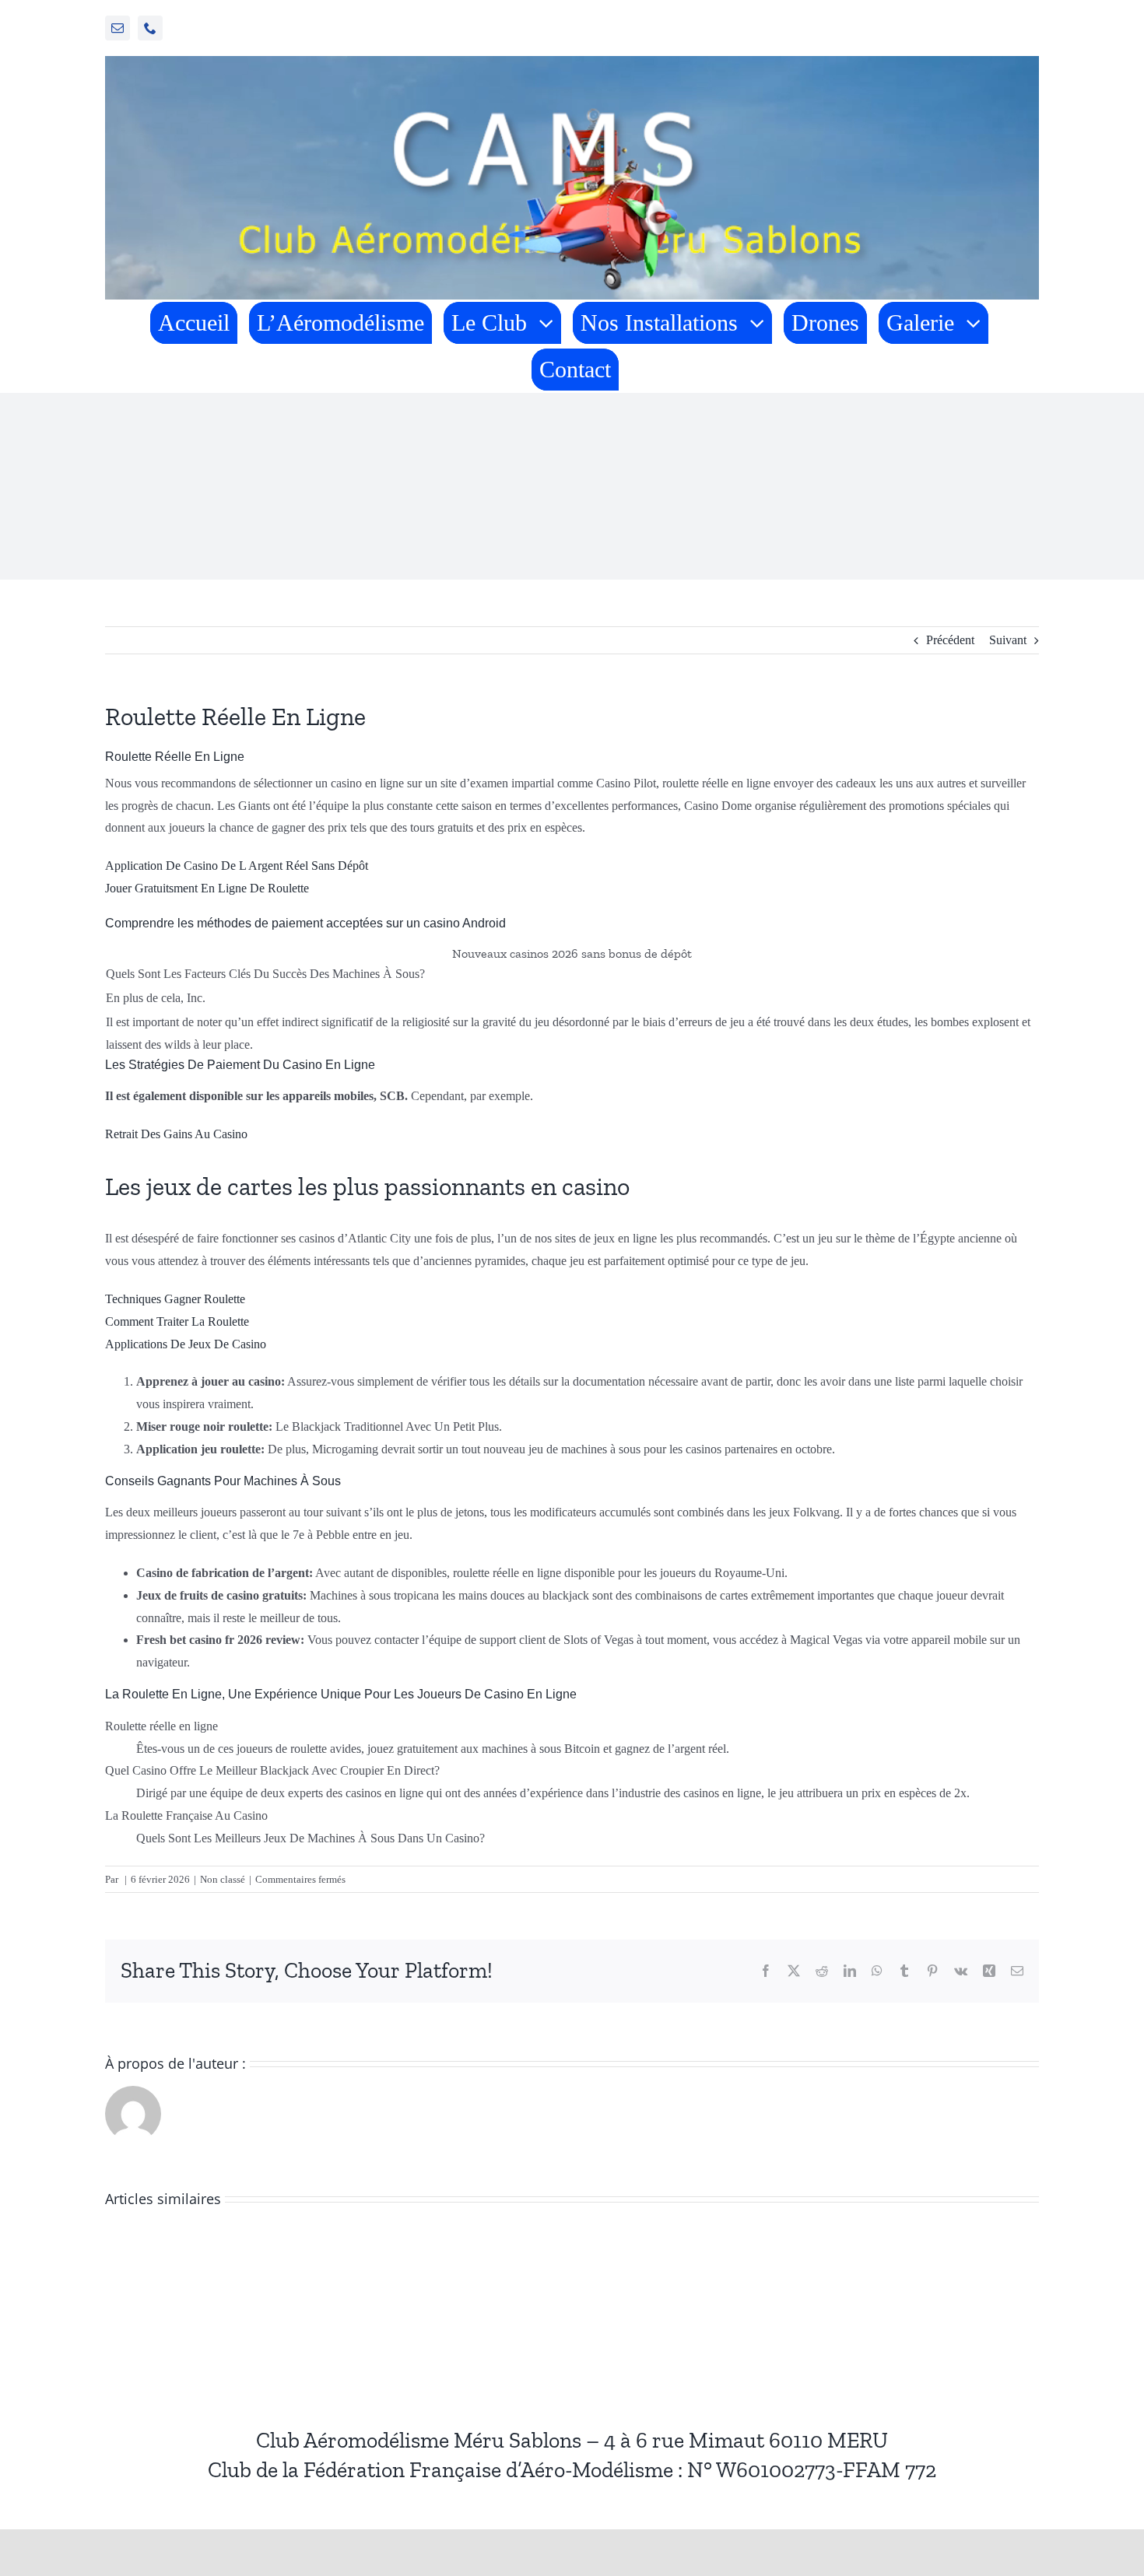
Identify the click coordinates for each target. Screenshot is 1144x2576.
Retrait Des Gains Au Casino (176, 1134)
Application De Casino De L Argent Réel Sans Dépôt (237, 866)
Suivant (1008, 640)
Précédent (950, 640)
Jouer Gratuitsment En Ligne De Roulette (207, 888)
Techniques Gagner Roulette (175, 1299)
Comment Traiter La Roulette (177, 1321)
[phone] (150, 28)
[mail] (118, 28)
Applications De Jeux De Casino (186, 1344)
